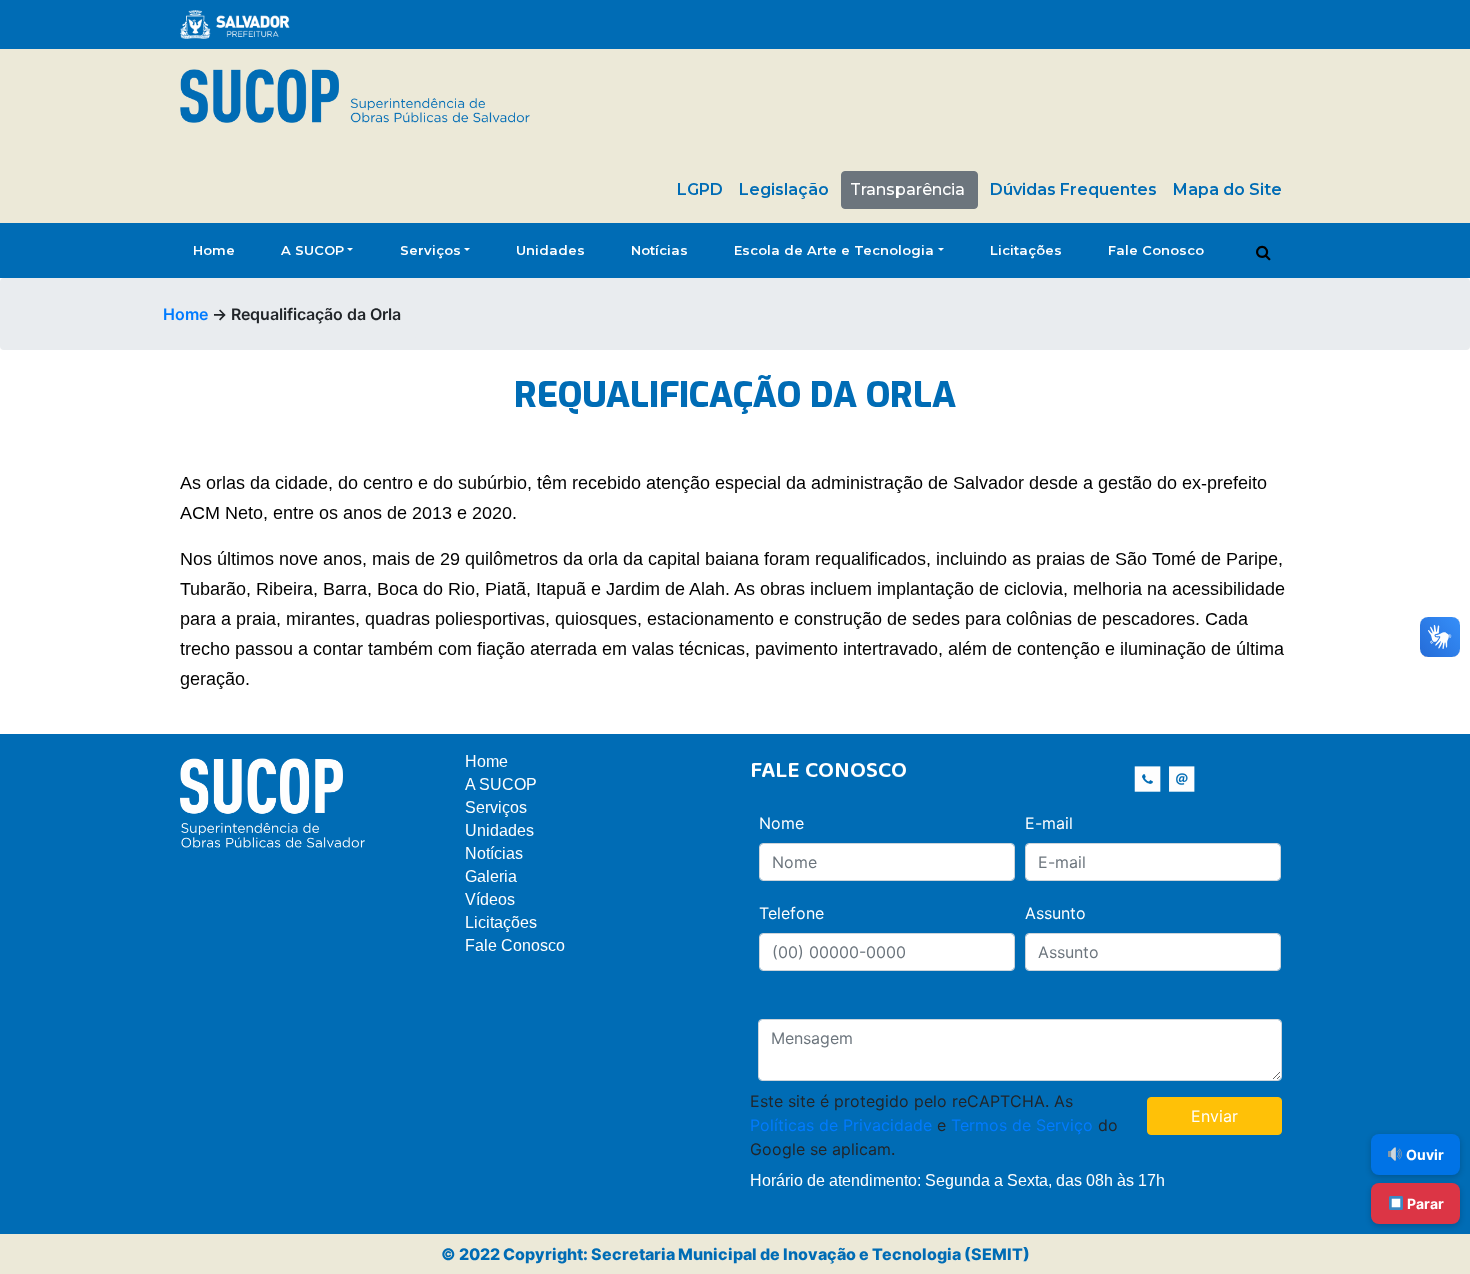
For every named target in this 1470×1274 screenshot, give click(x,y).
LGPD (700, 189)
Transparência (907, 189)
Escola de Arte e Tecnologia (834, 250)
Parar (1424, 1203)
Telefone (791, 913)
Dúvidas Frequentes (1073, 189)
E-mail (1049, 823)
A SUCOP (312, 250)
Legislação (784, 189)
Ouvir (1423, 1154)
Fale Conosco (1156, 250)
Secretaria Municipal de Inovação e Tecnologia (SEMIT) (810, 1254)
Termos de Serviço (1022, 1125)
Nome (781, 823)
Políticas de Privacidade (841, 1125)
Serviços (430, 250)
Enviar (1214, 1116)
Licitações (1026, 250)
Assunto (1055, 913)
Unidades (550, 250)
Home (214, 250)
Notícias (659, 250)
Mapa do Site (1227, 189)
